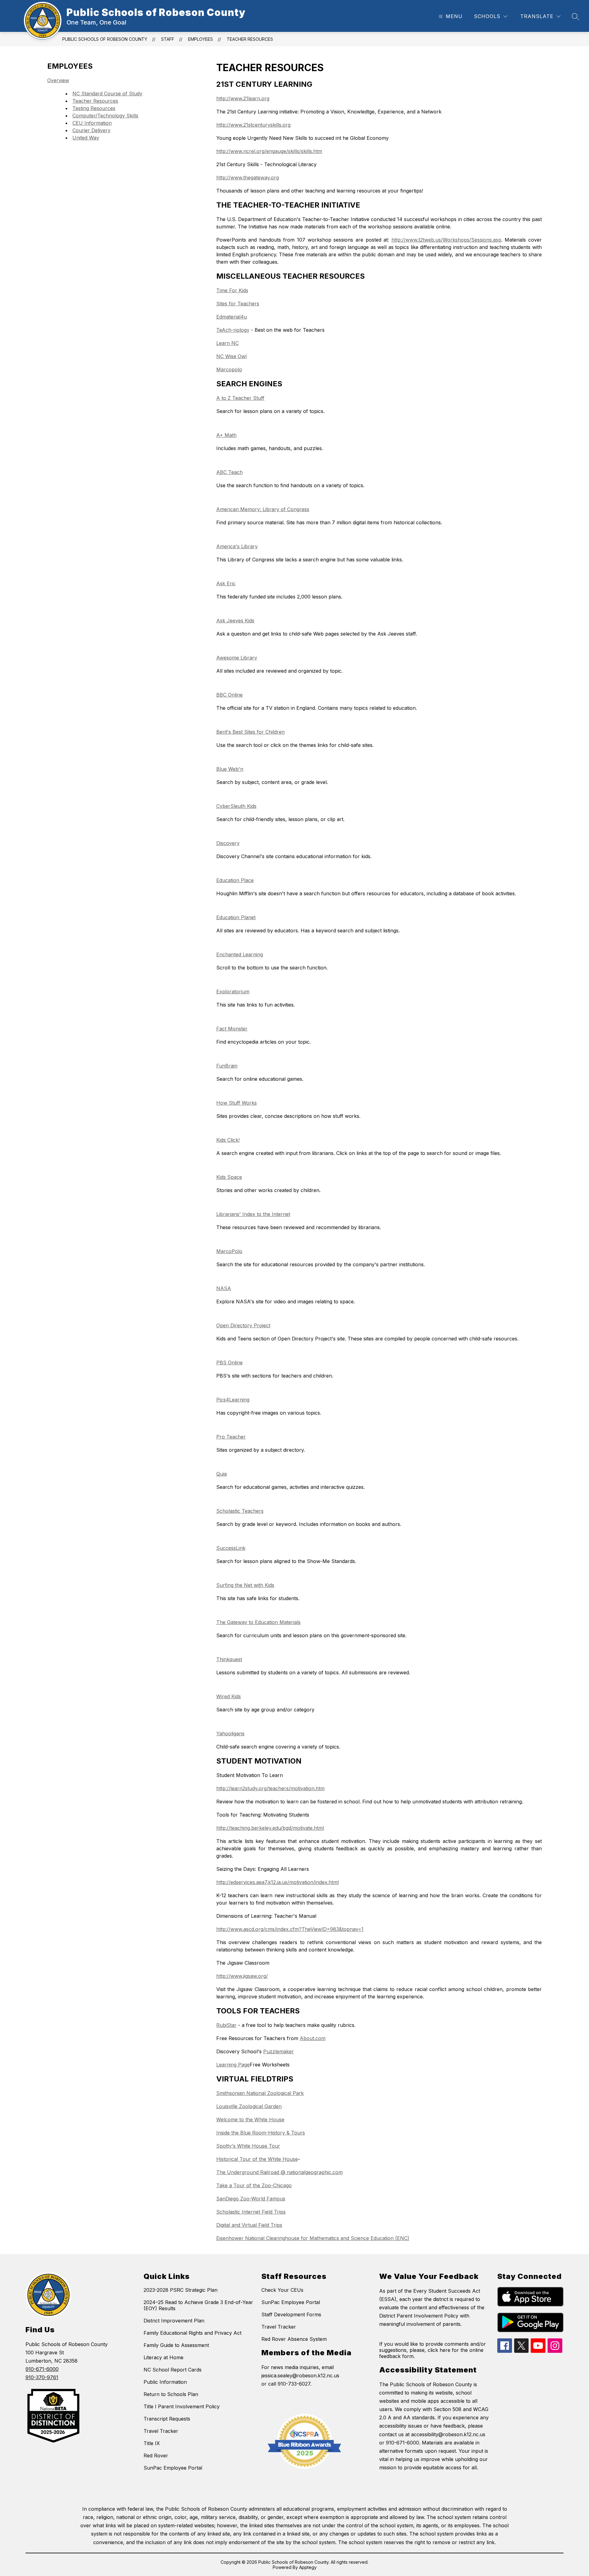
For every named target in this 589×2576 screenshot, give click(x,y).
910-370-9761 (42, 2377)
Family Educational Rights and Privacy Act (192, 2333)
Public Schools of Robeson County (105, 39)
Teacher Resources (250, 39)
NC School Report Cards (173, 2370)
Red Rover (156, 2456)
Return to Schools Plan (171, 2394)
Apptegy (308, 2567)
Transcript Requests (167, 2419)
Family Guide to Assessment (176, 2345)
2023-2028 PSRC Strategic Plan (181, 2290)
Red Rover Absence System (294, 2339)
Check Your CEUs (282, 2290)
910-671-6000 (42, 2369)
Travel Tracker (161, 2431)
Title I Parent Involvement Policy (182, 2406)
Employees (200, 39)
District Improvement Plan (174, 2321)
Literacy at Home (164, 2357)
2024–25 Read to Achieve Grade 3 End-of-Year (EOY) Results (198, 2305)
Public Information (165, 2382)
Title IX (152, 2443)
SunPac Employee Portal (173, 2468)
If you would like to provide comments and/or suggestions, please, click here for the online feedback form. (433, 2350)
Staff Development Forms (291, 2314)
